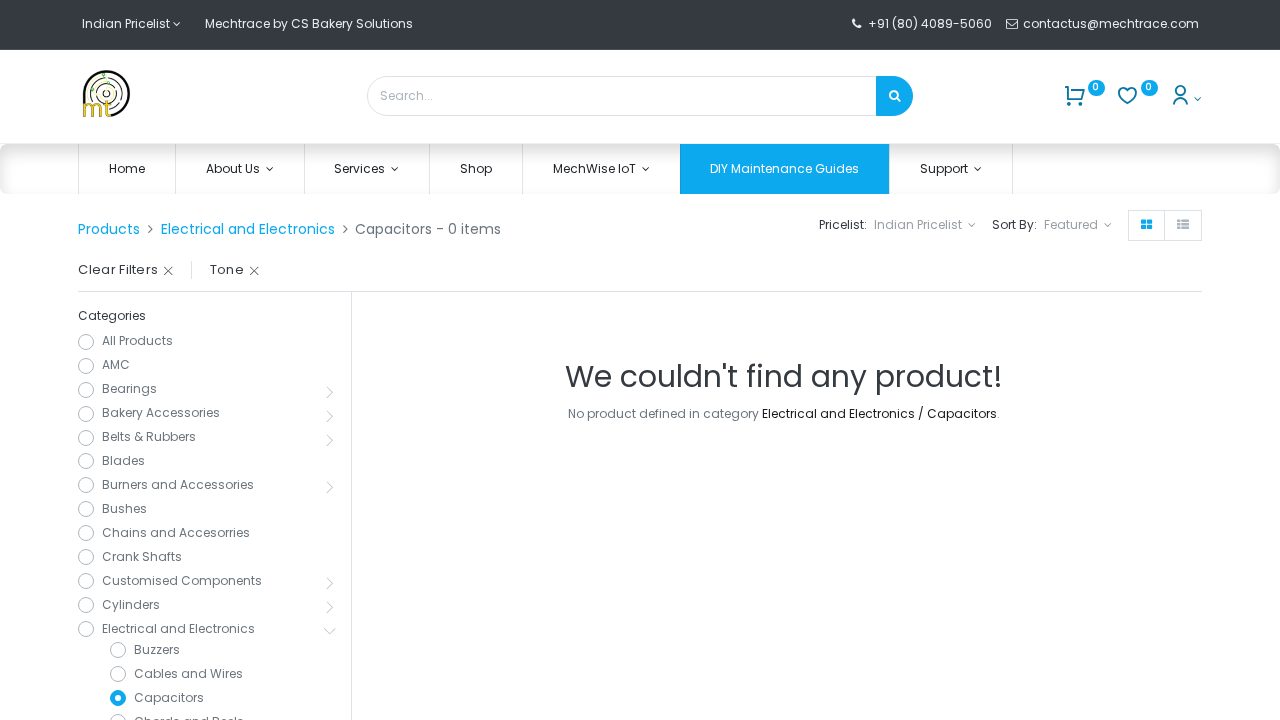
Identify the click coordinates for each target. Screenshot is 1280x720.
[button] (1078, 225)
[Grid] (1146, 225)
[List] (1183, 225)
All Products (137, 341)
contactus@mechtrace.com (1112, 23)
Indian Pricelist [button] (919, 224)
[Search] (894, 96)
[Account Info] (1185, 98)
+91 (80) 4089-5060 (930, 23)
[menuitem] (127, 169)
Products (109, 229)
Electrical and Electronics (248, 229)
